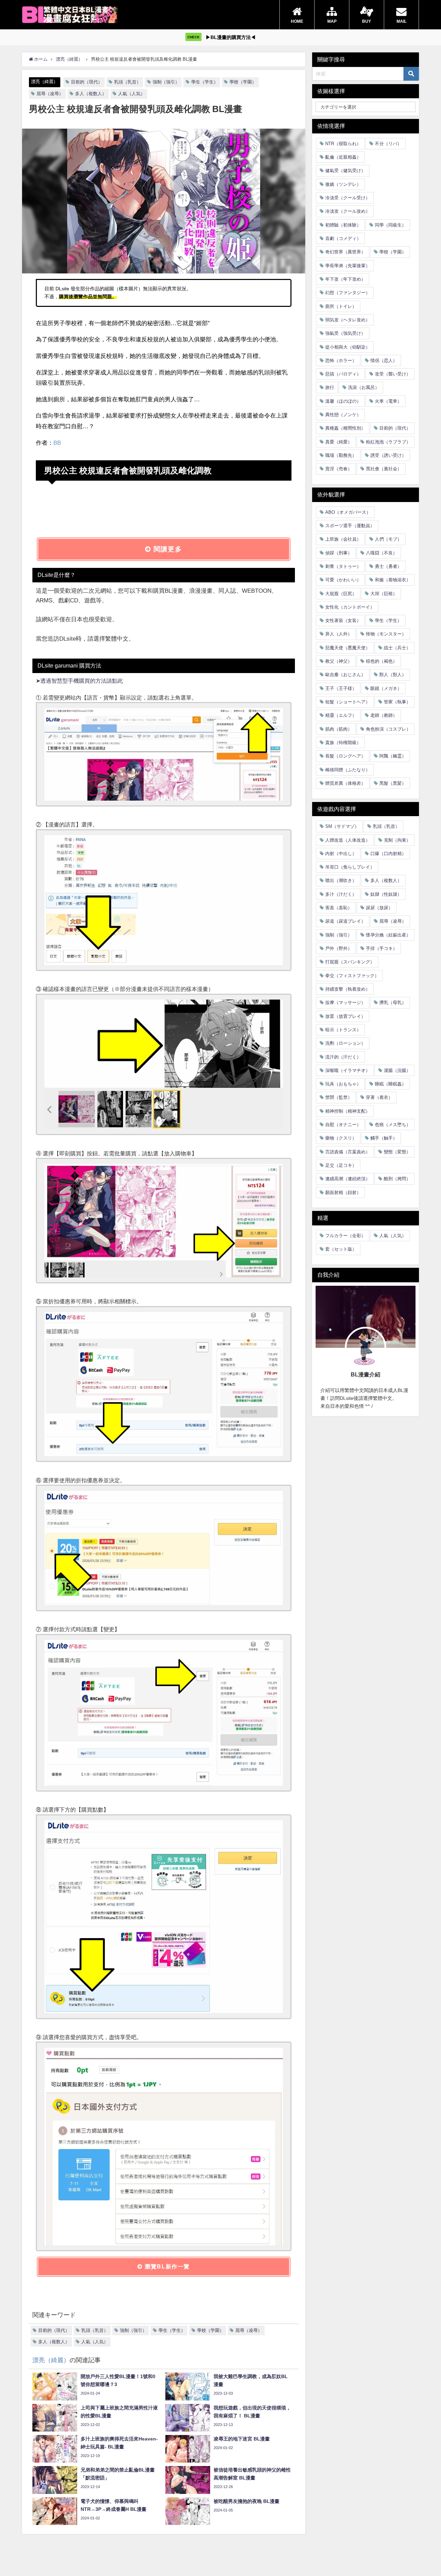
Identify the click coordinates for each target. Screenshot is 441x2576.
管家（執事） (397, 702)
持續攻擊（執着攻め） (348, 989)
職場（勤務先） (341, 455)
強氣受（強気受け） (345, 333)
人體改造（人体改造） (348, 840)
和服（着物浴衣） (393, 580)
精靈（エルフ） (341, 715)
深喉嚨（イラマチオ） (348, 1070)
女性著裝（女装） (343, 620)
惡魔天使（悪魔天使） (348, 648)
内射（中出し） (341, 854)
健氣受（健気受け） (345, 171)
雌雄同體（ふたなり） (348, 769)
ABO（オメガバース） (348, 512)
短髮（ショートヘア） (348, 702)
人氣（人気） (132, 94)
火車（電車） (388, 401)
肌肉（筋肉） (339, 729)
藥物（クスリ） (341, 1138)
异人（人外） (339, 634)
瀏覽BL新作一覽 (166, 2266)
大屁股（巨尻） (341, 593)
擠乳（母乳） (393, 1003)
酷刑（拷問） (397, 1179)
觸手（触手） (384, 1138)
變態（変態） (397, 1152)
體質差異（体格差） (345, 783)
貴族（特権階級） (343, 743)
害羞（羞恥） (339, 908)
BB (57, 443)
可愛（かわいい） (343, 580)
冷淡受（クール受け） (348, 198)
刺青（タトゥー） (343, 566)
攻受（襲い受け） (393, 374)
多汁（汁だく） (341, 894)
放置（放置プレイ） (345, 1016)
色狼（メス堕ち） (393, 1125)
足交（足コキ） (341, 1165)
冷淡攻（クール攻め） (348, 211)
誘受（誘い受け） (388, 455)
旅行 (330, 387)
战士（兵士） (397, 648)
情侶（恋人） (384, 360)
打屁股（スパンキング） (350, 962)
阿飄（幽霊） (393, 756)
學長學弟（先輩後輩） (348, 265)
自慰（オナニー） (343, 1125)
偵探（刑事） (339, 553)
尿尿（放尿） (379, 908)
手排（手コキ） (382, 948)
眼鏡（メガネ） (386, 688)
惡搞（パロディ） (343, 374)
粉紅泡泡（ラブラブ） (388, 442)
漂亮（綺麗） (44, 82)
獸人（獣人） (393, 675)
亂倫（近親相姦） (343, 157)
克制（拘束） (397, 840)
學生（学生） (205, 82)
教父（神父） (339, 661)
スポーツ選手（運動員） (350, 526)
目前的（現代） (87, 82)
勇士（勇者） (388, 566)
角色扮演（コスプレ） (388, 729)
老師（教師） (384, 715)
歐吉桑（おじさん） (345, 675)
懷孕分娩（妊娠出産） (388, 935)
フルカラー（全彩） (345, 1236)
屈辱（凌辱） (50, 94)
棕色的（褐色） (382, 661)
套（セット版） (341, 1249)
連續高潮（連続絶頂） (348, 1179)
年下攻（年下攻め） (345, 279)
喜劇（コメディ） (343, 238)
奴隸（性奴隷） (386, 894)
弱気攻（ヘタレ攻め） (348, 320)
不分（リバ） (388, 144)
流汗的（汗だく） (343, 1057)
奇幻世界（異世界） (345, 252)
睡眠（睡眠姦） (391, 1084)
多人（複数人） (91, 94)
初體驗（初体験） (343, 225)
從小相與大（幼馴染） (348, 347)
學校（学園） (243, 82)
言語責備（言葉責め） (348, 1152)
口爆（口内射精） (388, 854)
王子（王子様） (341, 688)
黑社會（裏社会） (384, 469)
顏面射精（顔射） (343, 1192)
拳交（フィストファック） (352, 975)
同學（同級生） (391, 225)
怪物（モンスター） (386, 634)
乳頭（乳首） (127, 82)
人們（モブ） (388, 539)
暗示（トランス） (343, 1030)
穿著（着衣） (379, 1097)
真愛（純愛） (339, 442)
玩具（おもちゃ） (343, 1084)
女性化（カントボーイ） (350, 607)
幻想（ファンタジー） (348, 293)
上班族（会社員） (343, 539)
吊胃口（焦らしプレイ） (350, 867)
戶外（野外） (339, 948)
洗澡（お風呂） (364, 387)
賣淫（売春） (339, 469)
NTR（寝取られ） (343, 144)
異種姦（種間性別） (345, 428)
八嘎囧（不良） (382, 553)
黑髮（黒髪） (393, 783)
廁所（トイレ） (341, 306)
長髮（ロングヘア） (345, 756)
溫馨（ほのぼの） (343, 401)
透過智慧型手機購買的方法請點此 (82, 681)
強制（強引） (166, 82)
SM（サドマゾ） (342, 826)
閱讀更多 (167, 549)
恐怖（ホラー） (341, 360)
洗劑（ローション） (345, 1043)
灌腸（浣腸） (397, 1070)
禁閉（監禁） (339, 1097)
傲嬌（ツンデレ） (343, 184)
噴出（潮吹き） (341, 880)
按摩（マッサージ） (345, 1003)
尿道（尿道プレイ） (345, 921)
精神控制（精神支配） (348, 1111)
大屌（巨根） (384, 593)
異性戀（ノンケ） (343, 415)
